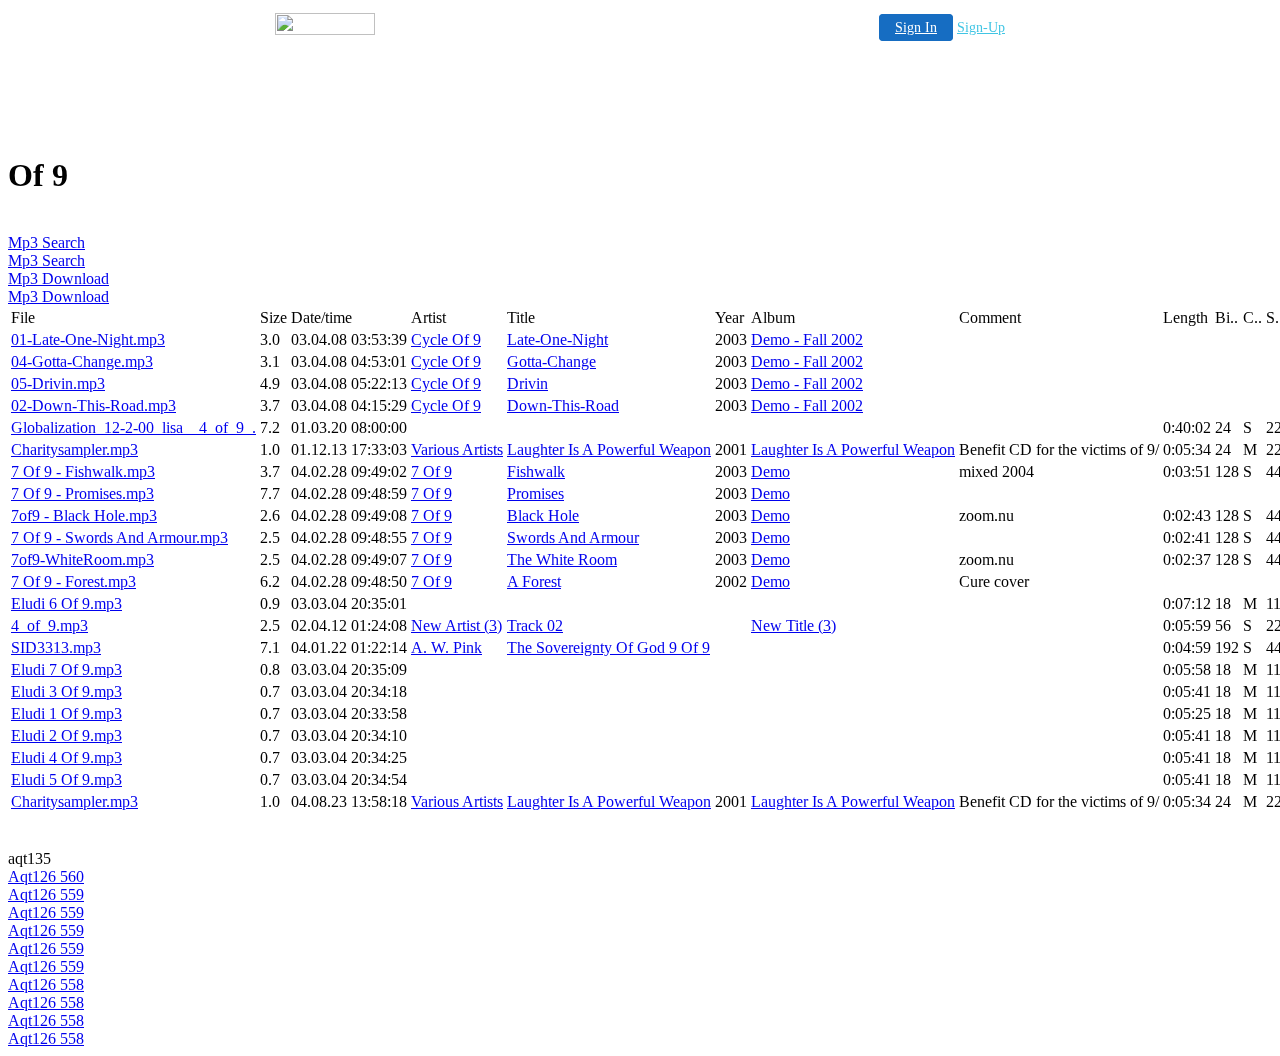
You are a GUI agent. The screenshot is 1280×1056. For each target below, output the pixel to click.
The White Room (562, 559)
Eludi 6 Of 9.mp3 (66, 603)
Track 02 (535, 625)
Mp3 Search (46, 242)
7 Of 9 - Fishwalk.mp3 (83, 471)
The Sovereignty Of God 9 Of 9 (608, 647)
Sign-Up (981, 27)
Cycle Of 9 (446, 339)
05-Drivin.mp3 (58, 383)
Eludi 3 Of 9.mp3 (66, 691)
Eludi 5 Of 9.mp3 (66, 779)
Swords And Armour (573, 537)
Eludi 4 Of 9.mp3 (66, 757)
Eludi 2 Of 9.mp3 (66, 735)
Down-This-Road (563, 405)
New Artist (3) (456, 625)
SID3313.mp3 (56, 647)
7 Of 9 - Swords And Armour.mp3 (119, 537)
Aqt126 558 (46, 984)
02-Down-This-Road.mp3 (93, 405)
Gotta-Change (551, 361)
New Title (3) (793, 625)
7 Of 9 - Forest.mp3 (73, 581)
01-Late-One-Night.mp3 (88, 339)
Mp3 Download (58, 278)
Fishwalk (536, 471)
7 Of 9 (431, 471)
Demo (770, 471)
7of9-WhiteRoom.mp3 (82, 559)
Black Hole (543, 515)
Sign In (916, 27)
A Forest (534, 581)
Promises (535, 493)
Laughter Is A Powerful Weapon (609, 449)
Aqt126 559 (46, 894)
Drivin (527, 383)
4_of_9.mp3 (49, 625)
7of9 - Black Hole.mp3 (84, 515)
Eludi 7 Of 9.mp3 (66, 669)
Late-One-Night (557, 339)
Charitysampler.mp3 (74, 449)
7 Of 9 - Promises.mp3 (82, 493)
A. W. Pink (446, 647)
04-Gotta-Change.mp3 (82, 361)
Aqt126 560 (46, 876)
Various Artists (457, 449)
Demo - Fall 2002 (807, 339)
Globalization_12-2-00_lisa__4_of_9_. (133, 427)
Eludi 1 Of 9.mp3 (66, 713)
